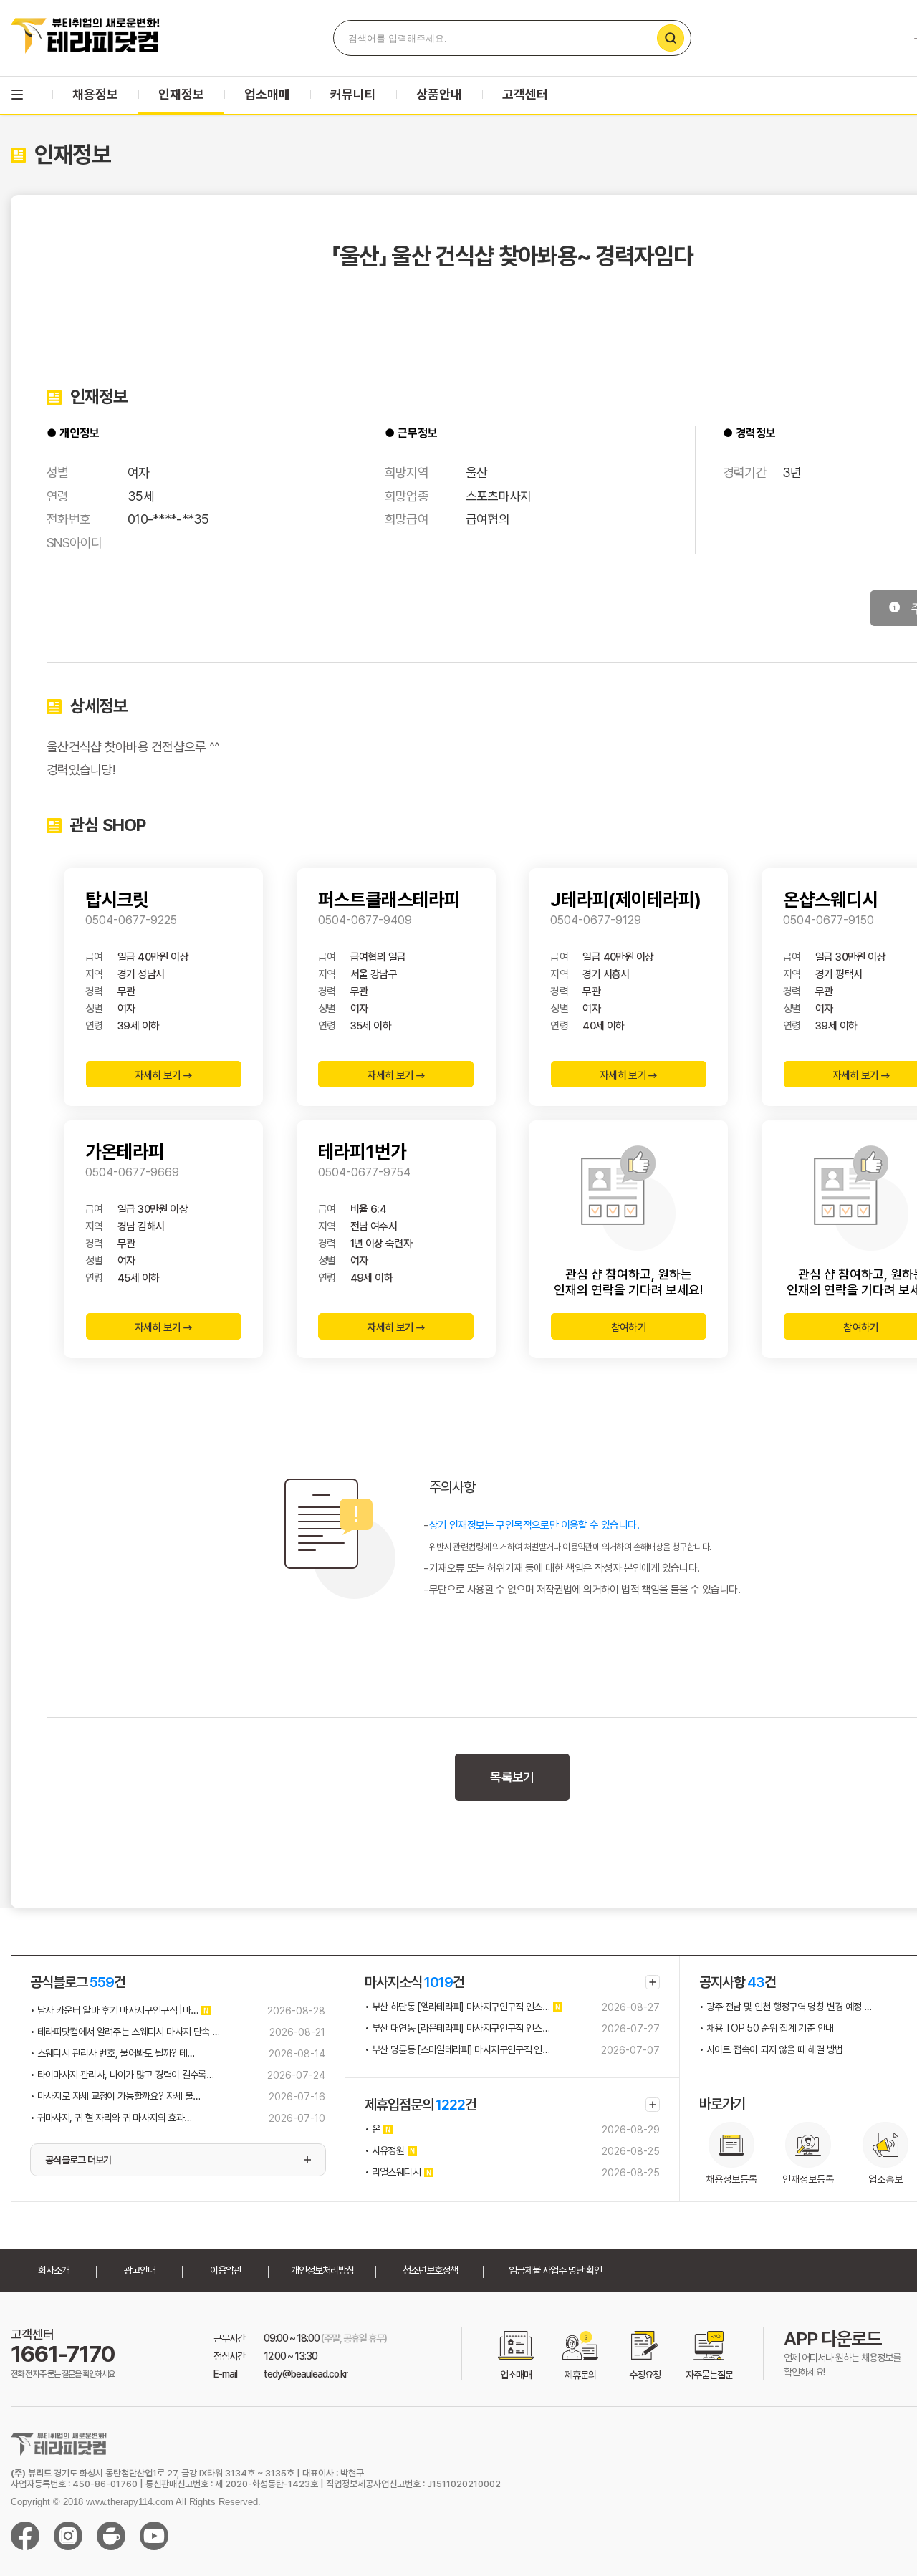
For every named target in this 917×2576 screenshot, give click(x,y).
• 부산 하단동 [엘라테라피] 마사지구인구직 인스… (457, 2007)
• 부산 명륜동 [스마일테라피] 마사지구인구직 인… (457, 2049)
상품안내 (439, 94)
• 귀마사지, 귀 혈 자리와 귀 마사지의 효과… (111, 2118)
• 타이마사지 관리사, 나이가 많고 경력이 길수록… (122, 2075)
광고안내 (140, 2270)
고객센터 (525, 94)
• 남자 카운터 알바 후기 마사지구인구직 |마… (114, 2010)
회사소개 (54, 2270)
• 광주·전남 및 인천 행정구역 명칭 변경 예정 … (785, 2007)
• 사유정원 (384, 2150)
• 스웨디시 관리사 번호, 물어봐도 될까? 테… (112, 2053)
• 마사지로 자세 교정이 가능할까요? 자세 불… (115, 2096)
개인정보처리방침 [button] (322, 2270)
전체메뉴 (17, 95)
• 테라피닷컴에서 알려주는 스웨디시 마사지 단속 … (125, 2032)
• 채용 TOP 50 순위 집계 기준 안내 (766, 2028)
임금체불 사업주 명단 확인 (555, 2270)
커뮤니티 (353, 94)
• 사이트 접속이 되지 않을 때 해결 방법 (771, 2049)
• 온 (372, 2129)
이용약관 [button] (226, 2270)
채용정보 (95, 94)
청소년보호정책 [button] (430, 2270)
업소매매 (267, 94)
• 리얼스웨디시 (393, 2172)
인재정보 (181, 94)
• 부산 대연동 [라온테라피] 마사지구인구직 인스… (457, 2028)
